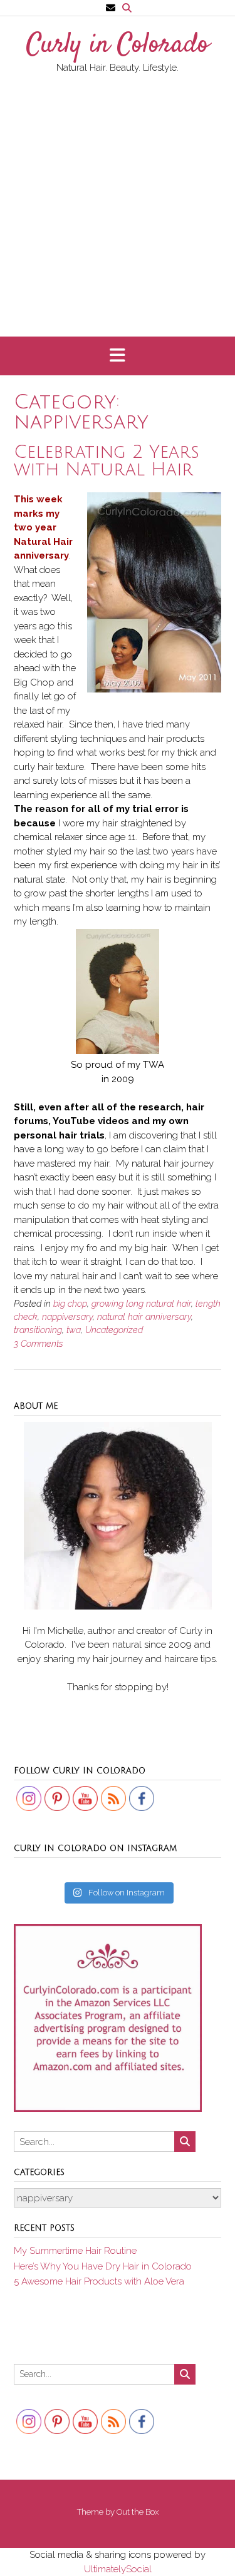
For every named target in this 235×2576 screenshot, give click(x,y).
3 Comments (39, 1344)
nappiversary (67, 1317)
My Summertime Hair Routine (75, 2251)
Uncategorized (114, 1330)
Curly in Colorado (118, 46)
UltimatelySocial (118, 2569)
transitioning (38, 1330)
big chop (70, 1304)
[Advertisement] (118, 199)
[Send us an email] (111, 8)
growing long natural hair (141, 1304)
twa (74, 1330)
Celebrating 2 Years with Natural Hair (107, 461)
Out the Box (138, 2512)
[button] (118, 356)
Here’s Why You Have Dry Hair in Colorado (103, 2266)
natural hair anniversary (144, 1317)
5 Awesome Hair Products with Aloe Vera (99, 2281)
